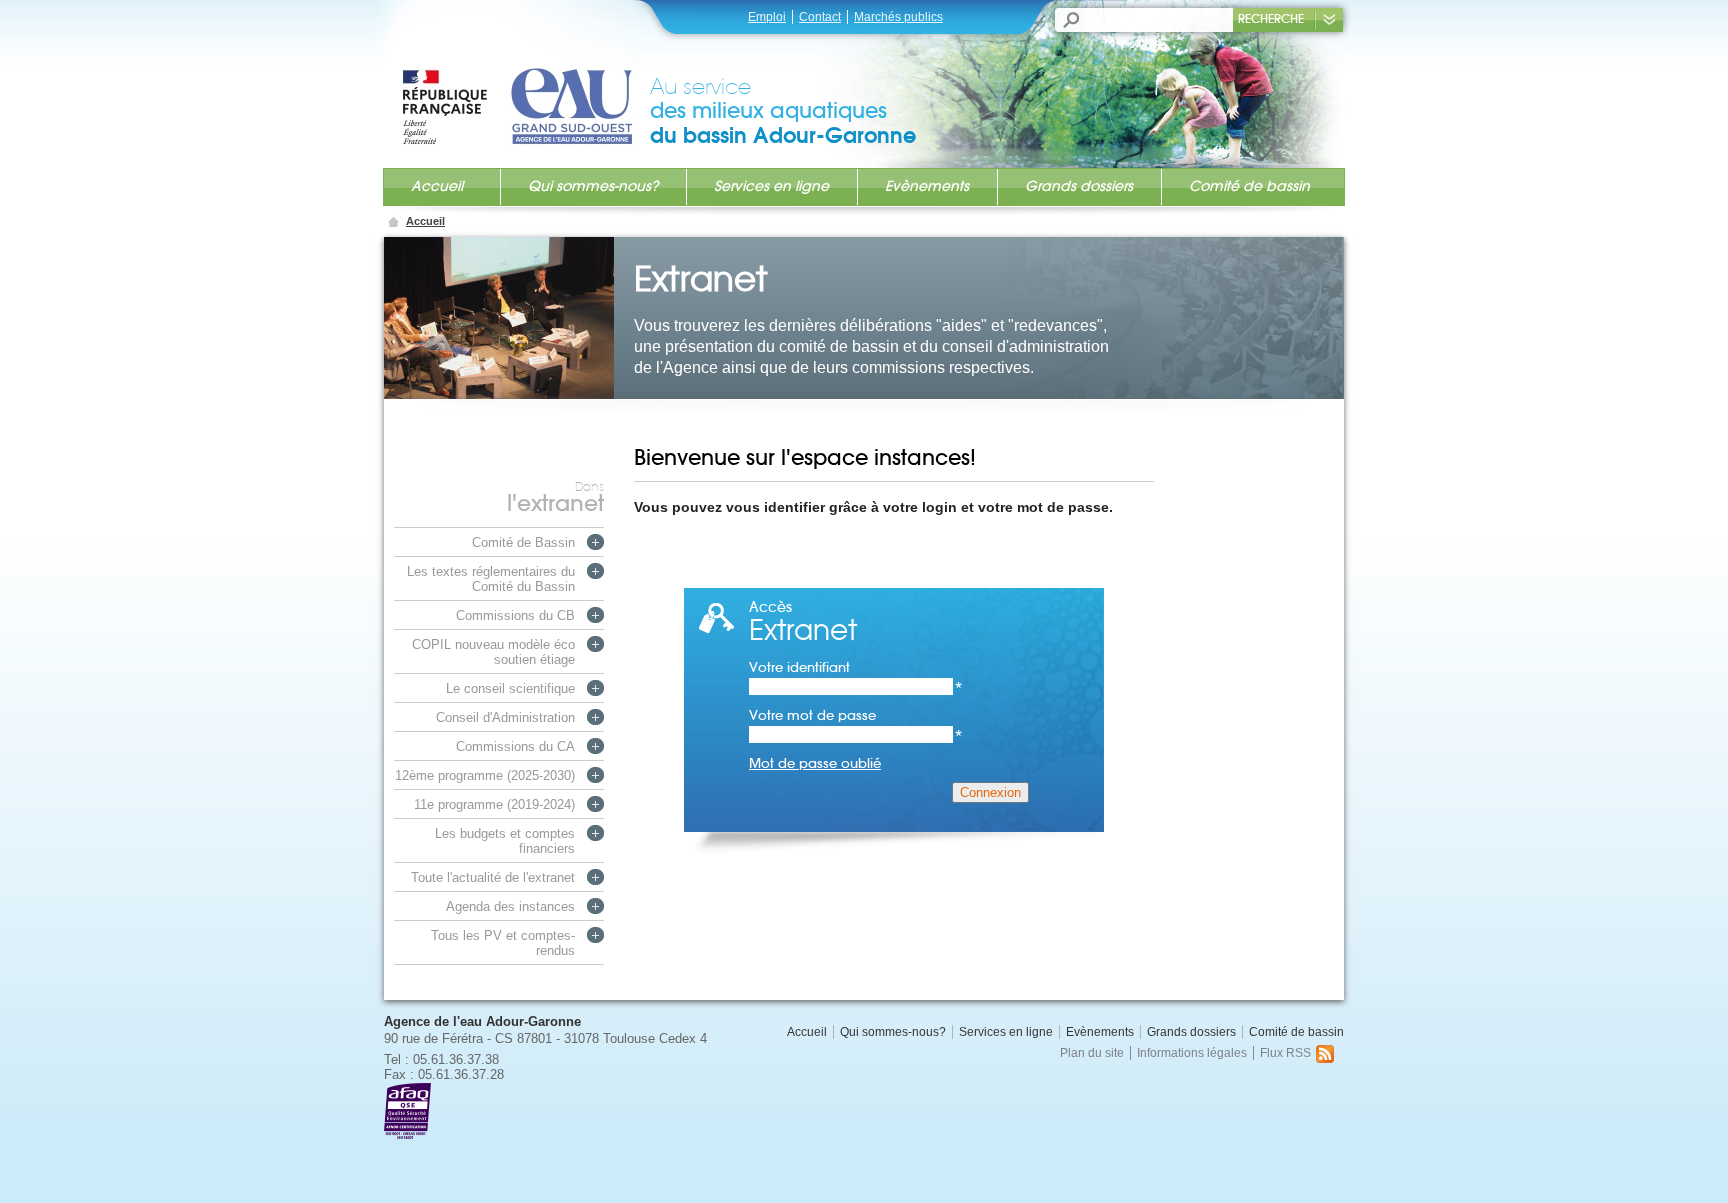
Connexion (990, 792)
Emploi (767, 17)
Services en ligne (771, 186)
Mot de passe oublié (815, 763)
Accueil (437, 186)
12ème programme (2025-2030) (485, 775)
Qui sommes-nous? (593, 186)
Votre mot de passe (856, 715)
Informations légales (1192, 1053)
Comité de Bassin (523, 542)
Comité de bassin (1249, 186)
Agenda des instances (510, 906)
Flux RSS (1285, 1053)
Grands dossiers (1079, 186)
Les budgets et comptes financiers (505, 841)
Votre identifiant (856, 667)
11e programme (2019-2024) (494, 804)
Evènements (927, 186)
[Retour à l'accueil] (525, 87)
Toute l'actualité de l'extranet (493, 877)
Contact (820, 17)
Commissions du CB (515, 615)
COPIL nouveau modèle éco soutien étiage (493, 652)
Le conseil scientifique (510, 688)
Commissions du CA (515, 746)
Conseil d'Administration (505, 717)
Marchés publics (898, 17)
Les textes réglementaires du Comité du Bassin (491, 579)
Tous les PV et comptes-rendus (503, 943)
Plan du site (1092, 1053)
